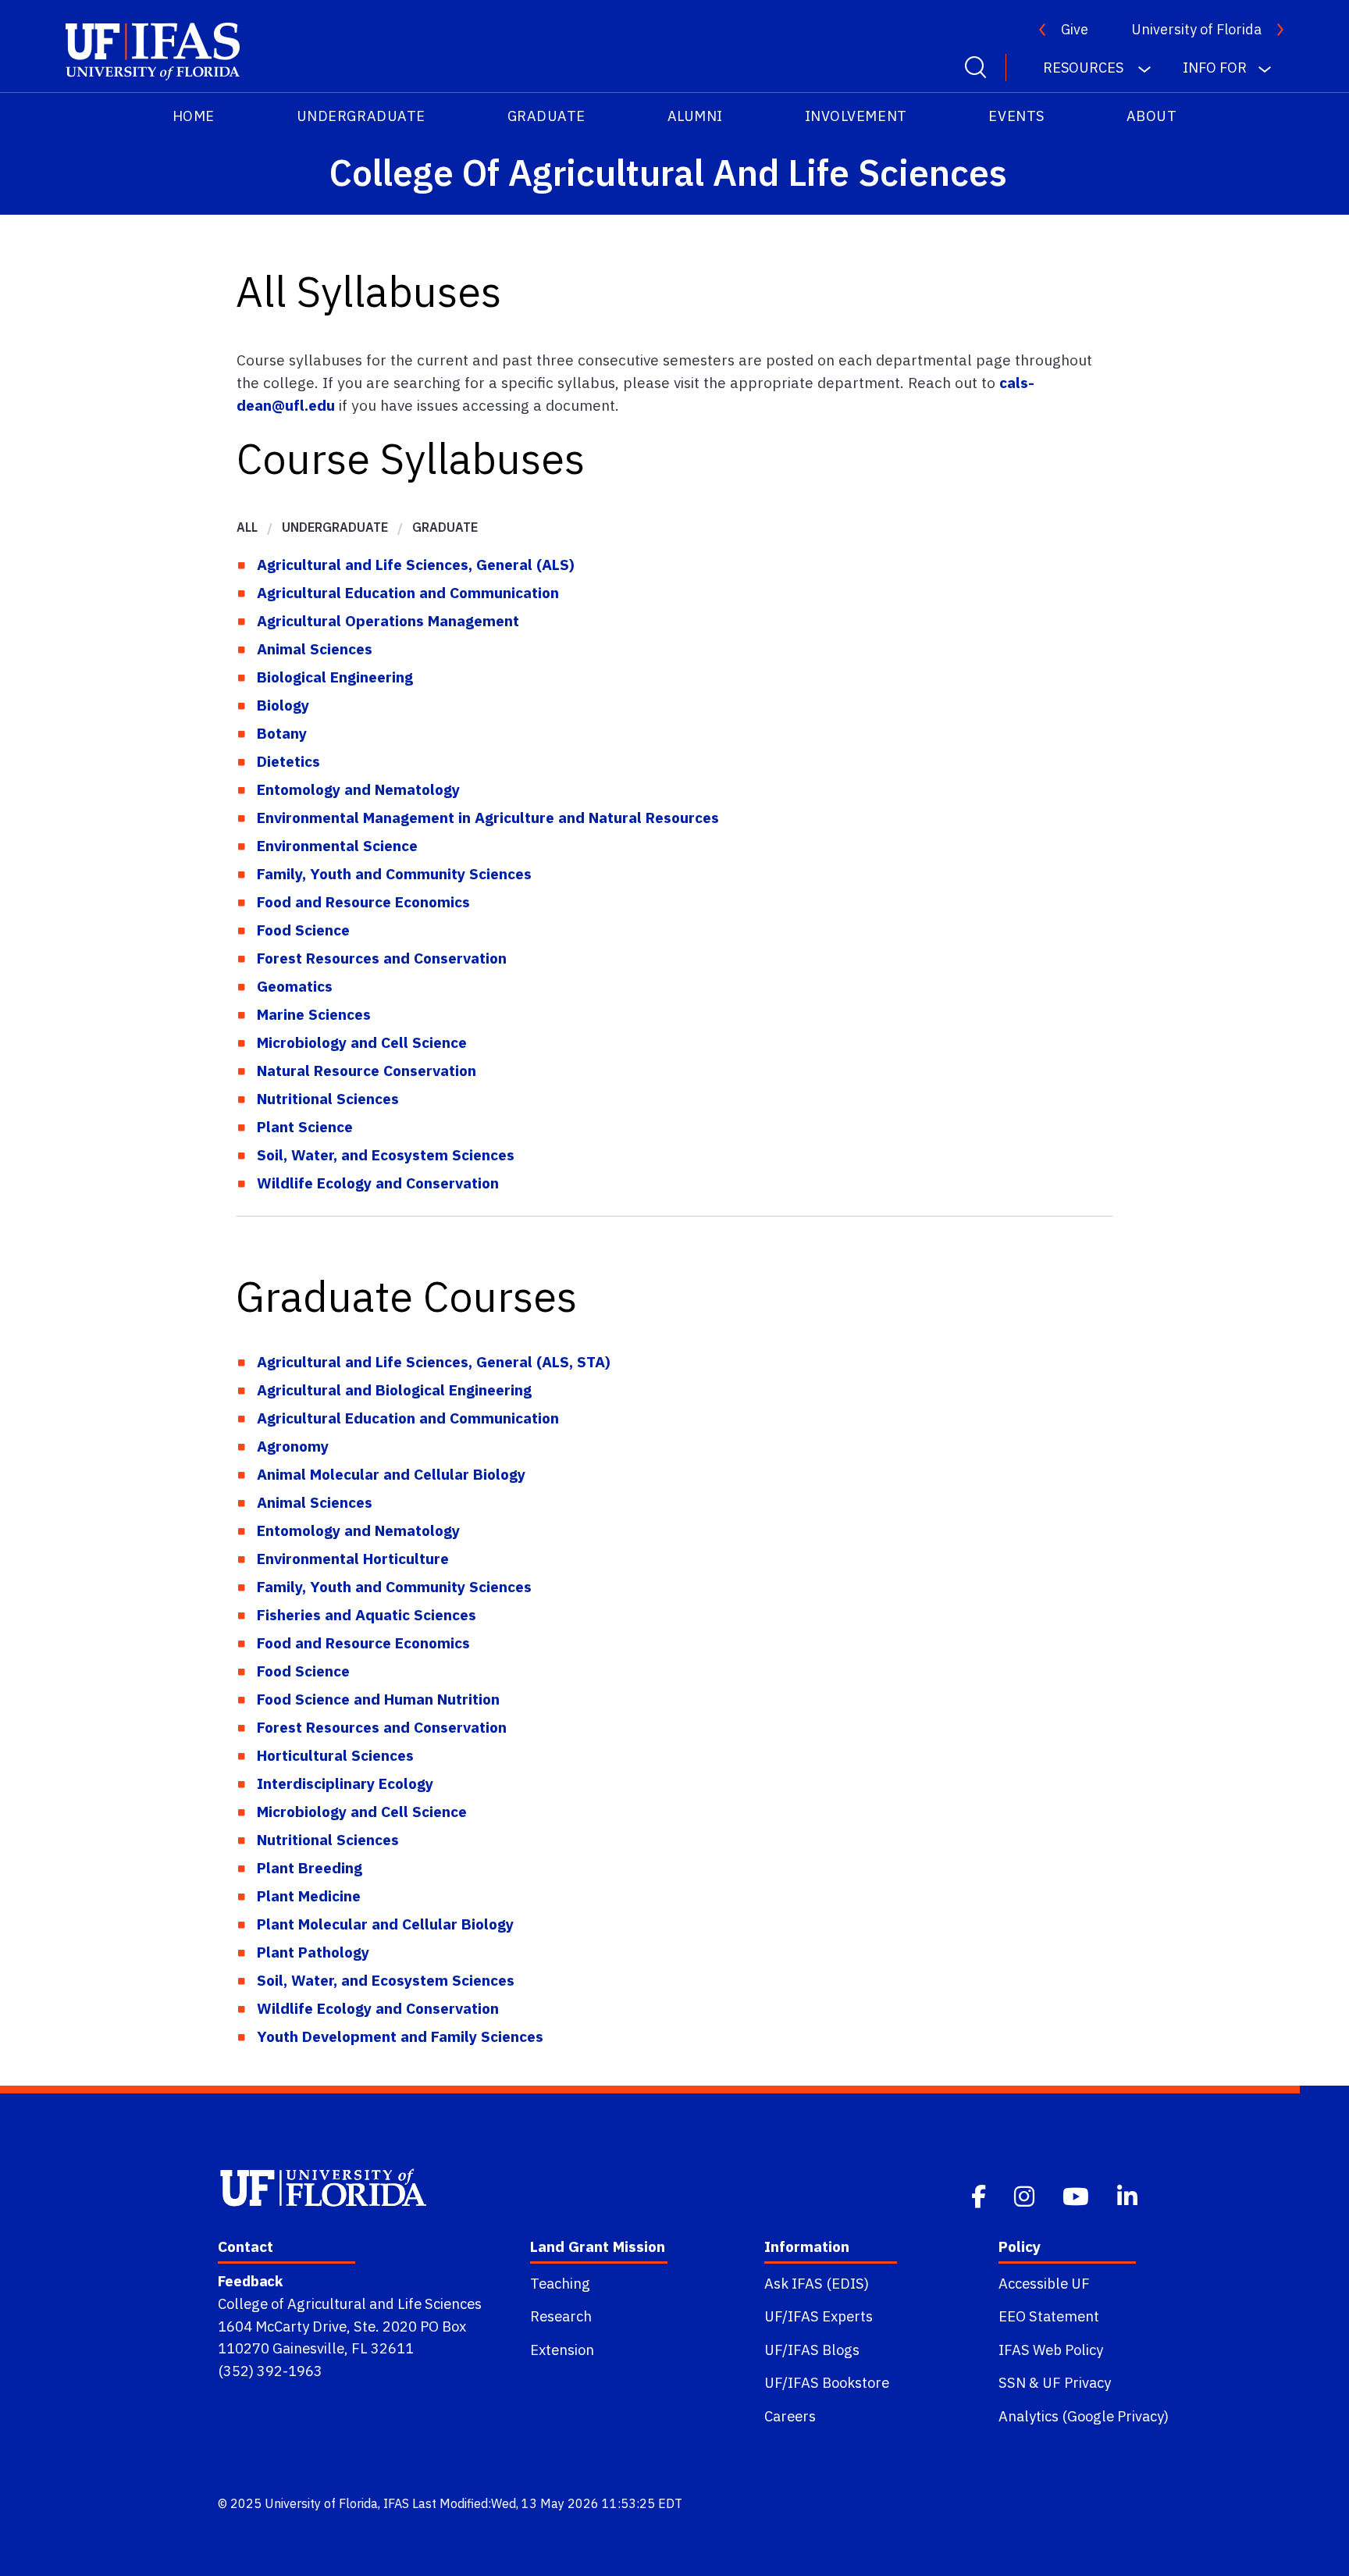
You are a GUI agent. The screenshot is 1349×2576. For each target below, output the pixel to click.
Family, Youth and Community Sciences (394, 873)
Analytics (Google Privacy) (1084, 2416)
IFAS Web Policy (1051, 2350)
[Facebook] (980, 2195)
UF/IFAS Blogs (812, 2350)
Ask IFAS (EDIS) (817, 2283)
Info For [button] (1215, 68)
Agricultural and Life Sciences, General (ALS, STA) (434, 1361)
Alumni (695, 116)
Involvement (856, 116)
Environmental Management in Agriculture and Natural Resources (488, 817)
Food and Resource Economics (363, 901)
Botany (282, 733)
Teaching (560, 2283)
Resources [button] (1085, 68)
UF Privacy (1077, 2382)
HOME (194, 116)
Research (561, 2316)
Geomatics (295, 986)
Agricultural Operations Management (388, 620)
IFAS (396, 2503)
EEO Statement (1049, 2316)
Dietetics (288, 761)
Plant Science (305, 1126)
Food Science (303, 930)
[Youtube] (1077, 2195)
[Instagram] (1026, 2195)
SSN (1012, 2382)
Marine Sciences (314, 1014)
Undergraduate (361, 116)
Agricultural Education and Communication (408, 592)
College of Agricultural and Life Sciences (350, 2303)
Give (1075, 29)
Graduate (546, 116)
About (1152, 116)
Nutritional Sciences (328, 1098)
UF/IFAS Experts (819, 2316)
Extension (562, 2350)
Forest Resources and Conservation (382, 958)
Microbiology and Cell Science (362, 1042)
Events (1016, 116)
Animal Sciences (315, 648)
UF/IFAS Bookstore (827, 2382)
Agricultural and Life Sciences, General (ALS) (416, 564)
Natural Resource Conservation (367, 1070)
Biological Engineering (335, 677)
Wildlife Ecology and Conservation (378, 1183)
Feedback (250, 2281)
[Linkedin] (1129, 2195)
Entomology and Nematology (358, 789)
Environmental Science (337, 845)
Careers (790, 2416)
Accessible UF (1044, 2283)
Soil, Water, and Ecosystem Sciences (386, 1154)
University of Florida (1196, 29)
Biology (283, 705)
